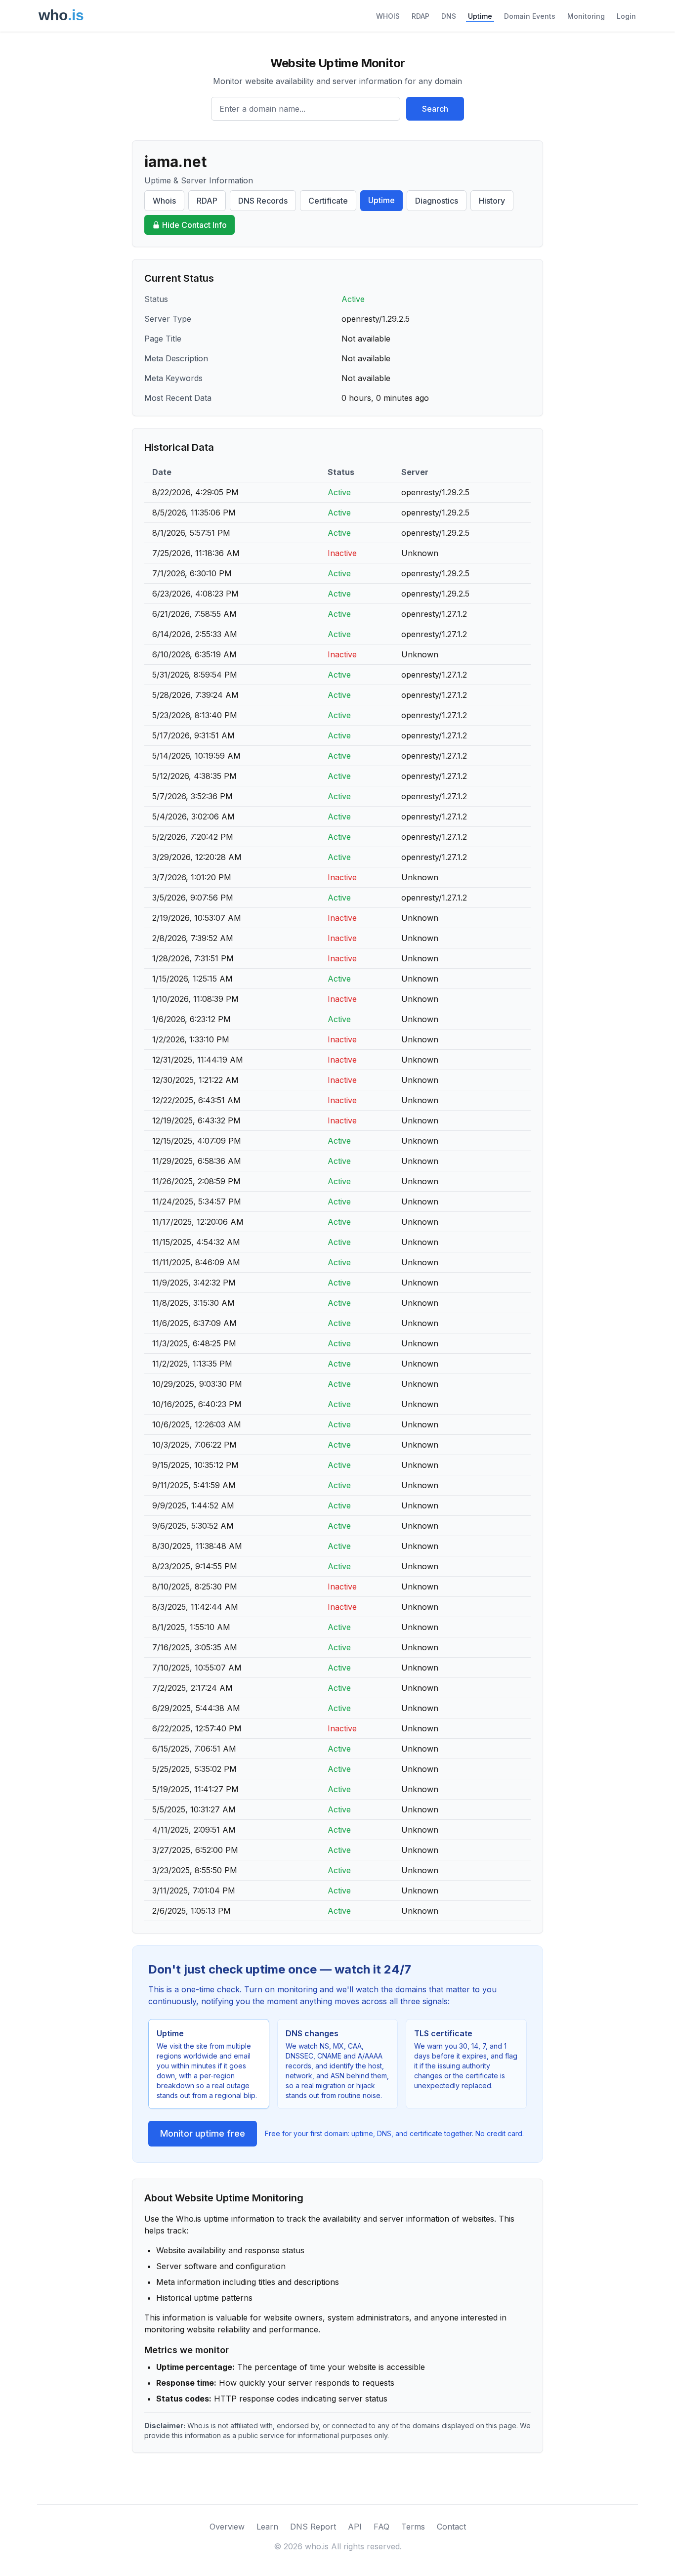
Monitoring (586, 16)
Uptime (480, 16)
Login (626, 16)
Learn (267, 2527)
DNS (449, 16)
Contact (451, 2527)
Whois (164, 201)
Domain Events (530, 16)
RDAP (421, 16)
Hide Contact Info (194, 225)
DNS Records (263, 201)
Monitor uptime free (203, 2133)
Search (435, 109)
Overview (227, 2527)
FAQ (381, 2527)
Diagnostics (437, 201)
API (355, 2527)
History (492, 201)
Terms (413, 2527)
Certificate (328, 201)
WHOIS (388, 16)
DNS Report (313, 2527)
